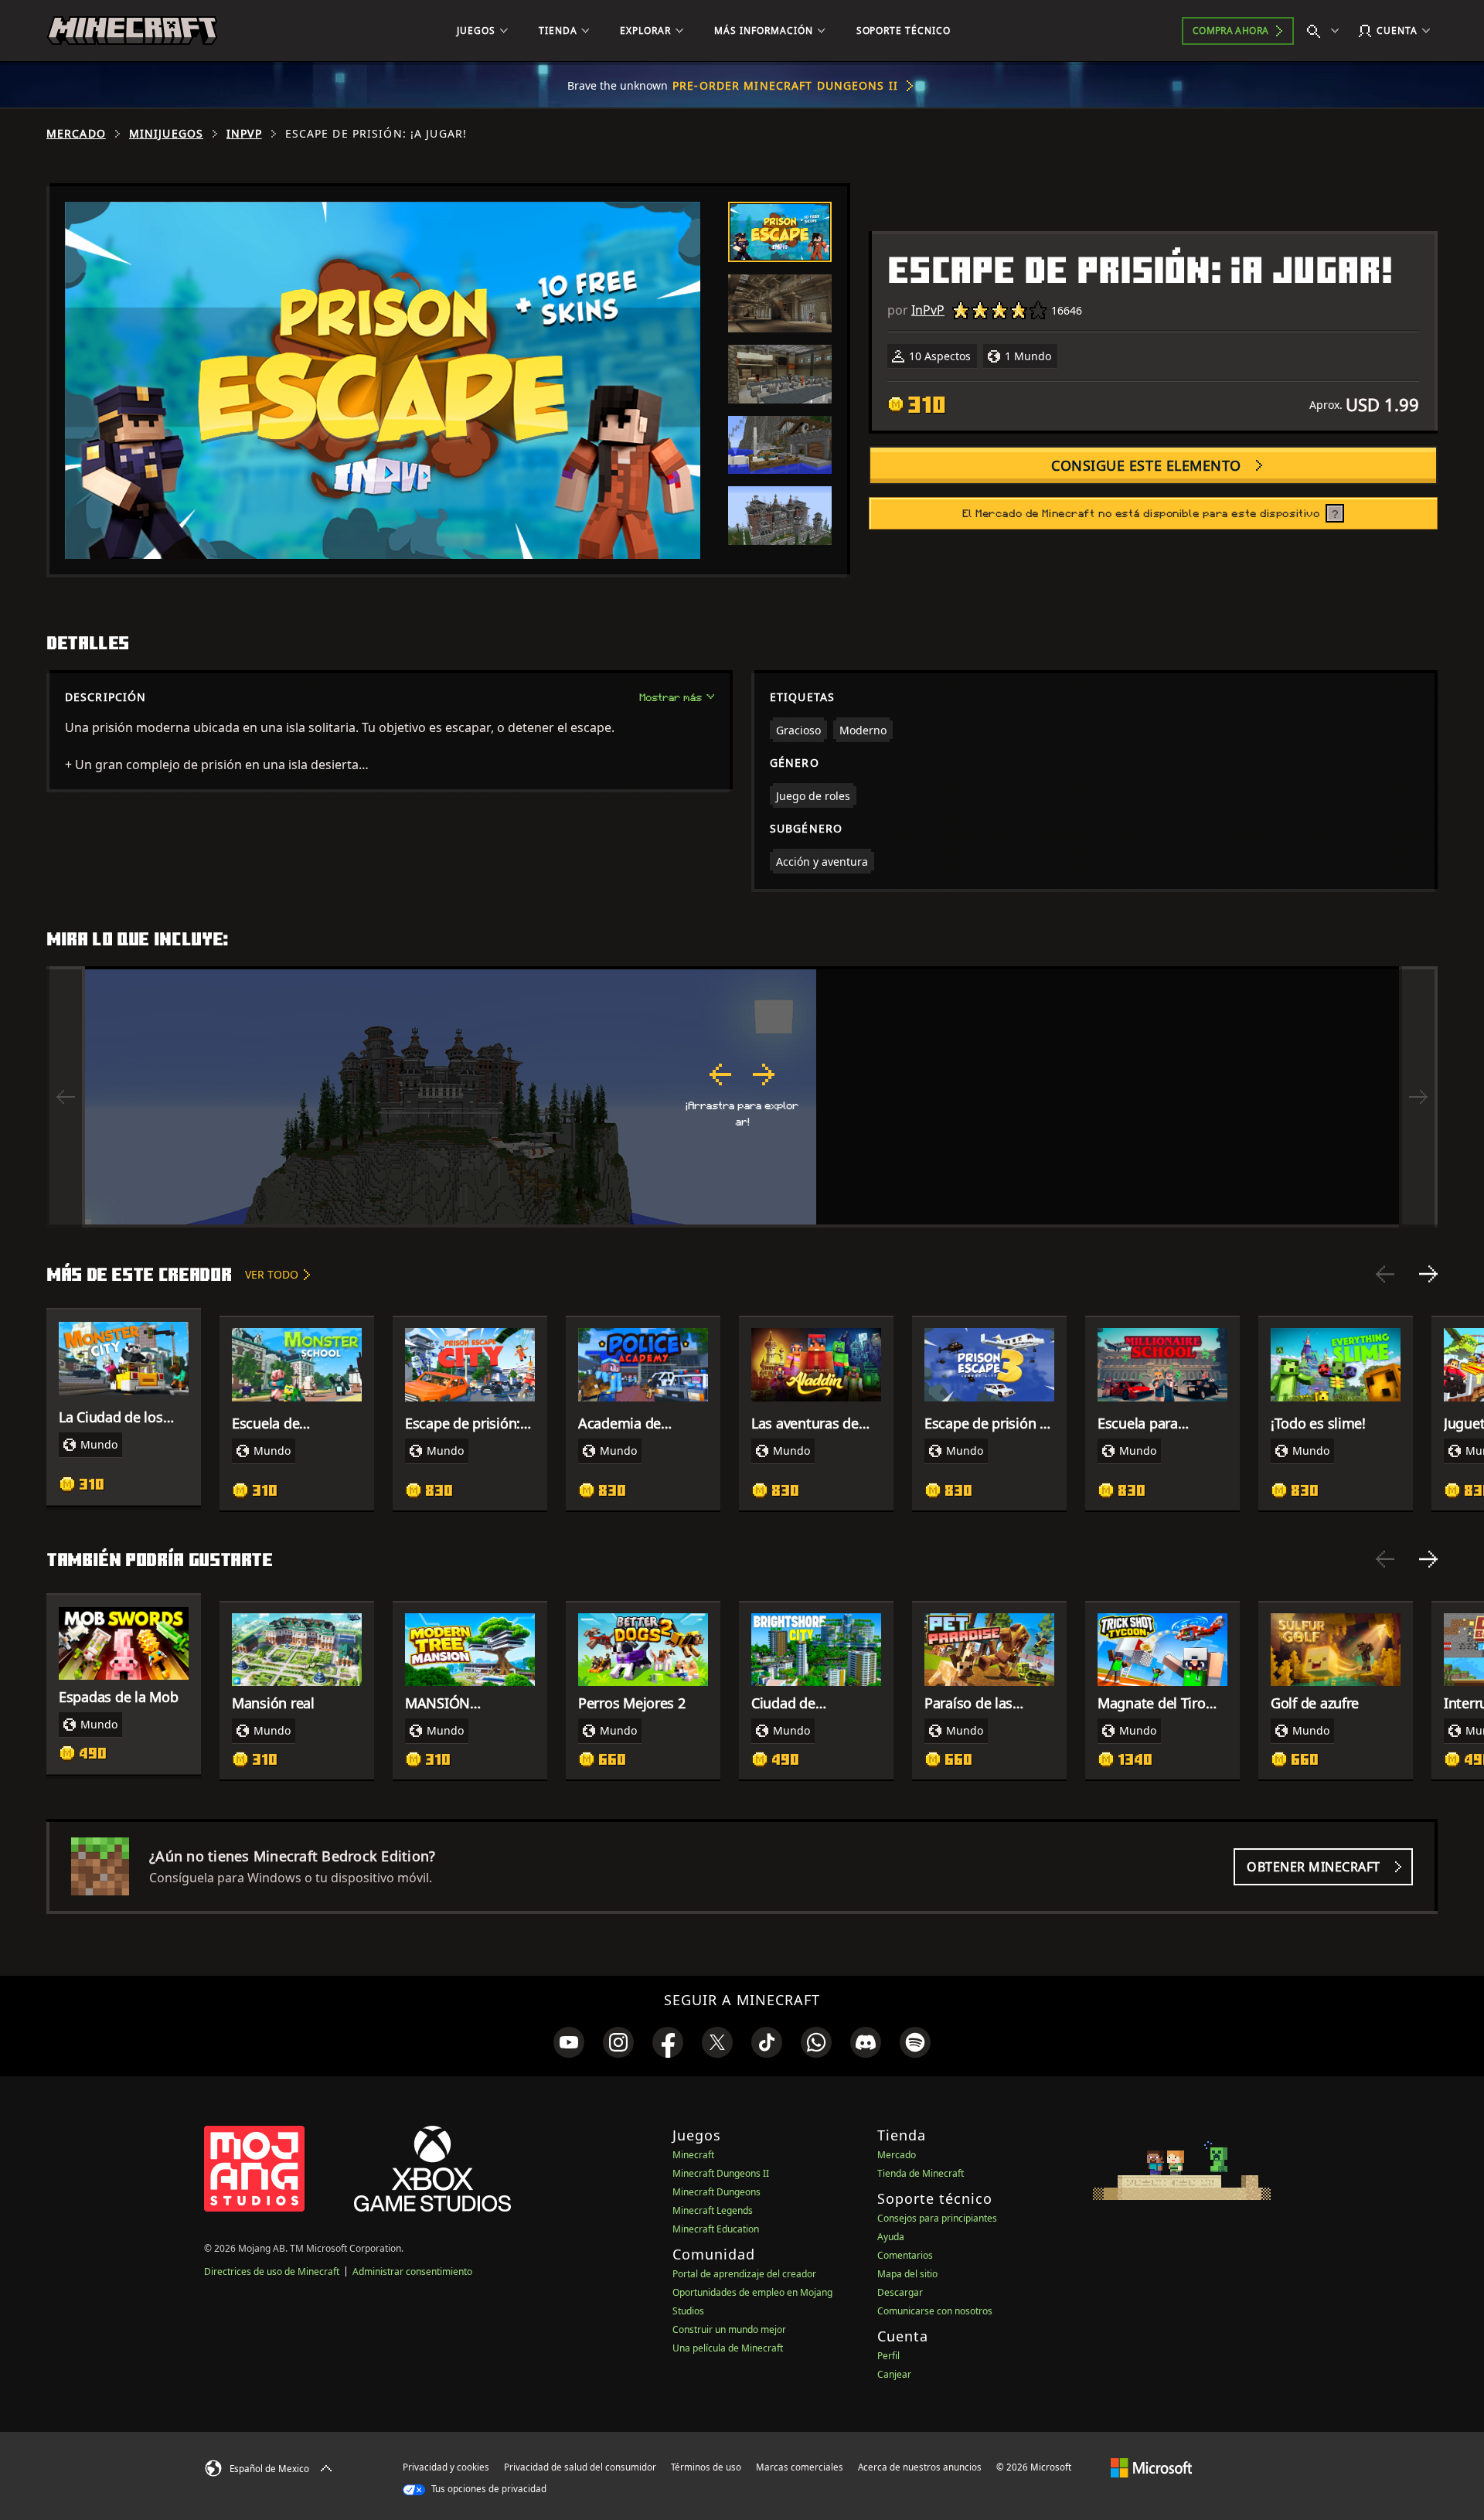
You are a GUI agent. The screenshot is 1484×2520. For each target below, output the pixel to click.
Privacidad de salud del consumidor (580, 2467)
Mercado (76, 134)
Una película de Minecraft (728, 2348)
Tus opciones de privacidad (488, 2489)
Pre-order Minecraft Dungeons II (785, 85)
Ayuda (891, 2237)
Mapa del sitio (907, 2274)
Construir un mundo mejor (729, 2329)
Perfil (888, 2356)
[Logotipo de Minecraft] (132, 31)
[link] (569, 2042)
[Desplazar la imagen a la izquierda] (66, 1097)
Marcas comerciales (800, 2467)
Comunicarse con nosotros (935, 2311)
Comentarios (905, 2255)
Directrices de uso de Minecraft (272, 2271)
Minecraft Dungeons (716, 2192)
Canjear (894, 2374)
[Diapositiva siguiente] (1428, 1274)
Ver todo (272, 1274)
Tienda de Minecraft (921, 2173)
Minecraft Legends (713, 2210)
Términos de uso (706, 2467)
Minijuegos (166, 134)
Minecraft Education (716, 2229)
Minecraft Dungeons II (721, 2173)
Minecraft (693, 2155)
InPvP (244, 134)
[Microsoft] (1151, 2467)
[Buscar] (1326, 31)
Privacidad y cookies (446, 2467)
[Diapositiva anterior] (1385, 1274)
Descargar (900, 2292)
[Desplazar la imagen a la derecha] (1418, 1097)
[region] (742, 1097)
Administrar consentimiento (412, 2271)
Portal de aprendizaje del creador (744, 2274)
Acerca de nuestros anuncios (920, 2467)
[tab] (780, 232)
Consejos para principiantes (937, 2218)
